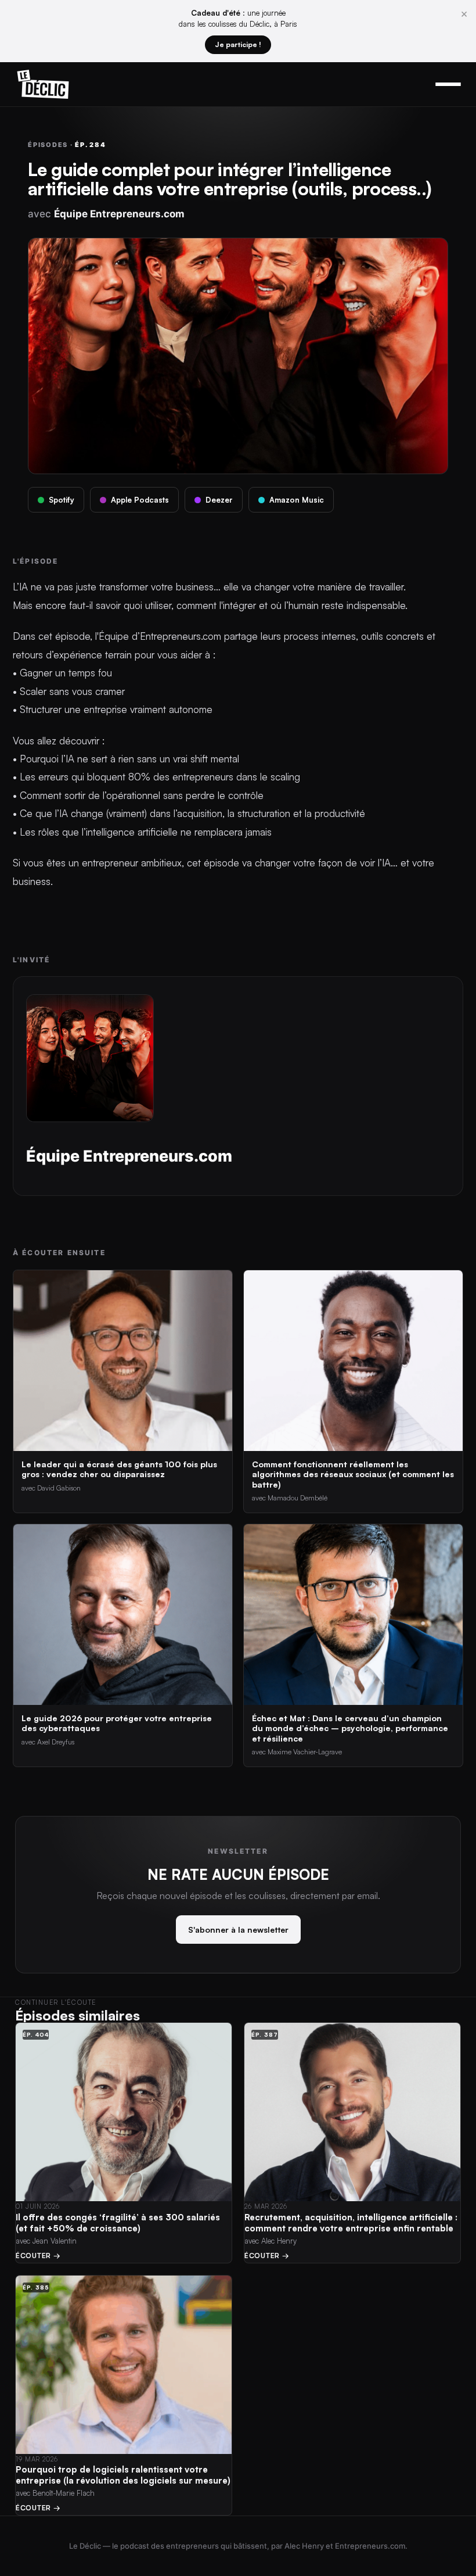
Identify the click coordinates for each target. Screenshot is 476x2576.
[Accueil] (43, 84)
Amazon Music (297, 500)
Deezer (219, 500)
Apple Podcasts (140, 500)
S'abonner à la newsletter (238, 1930)
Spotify (62, 500)
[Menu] (448, 84)
